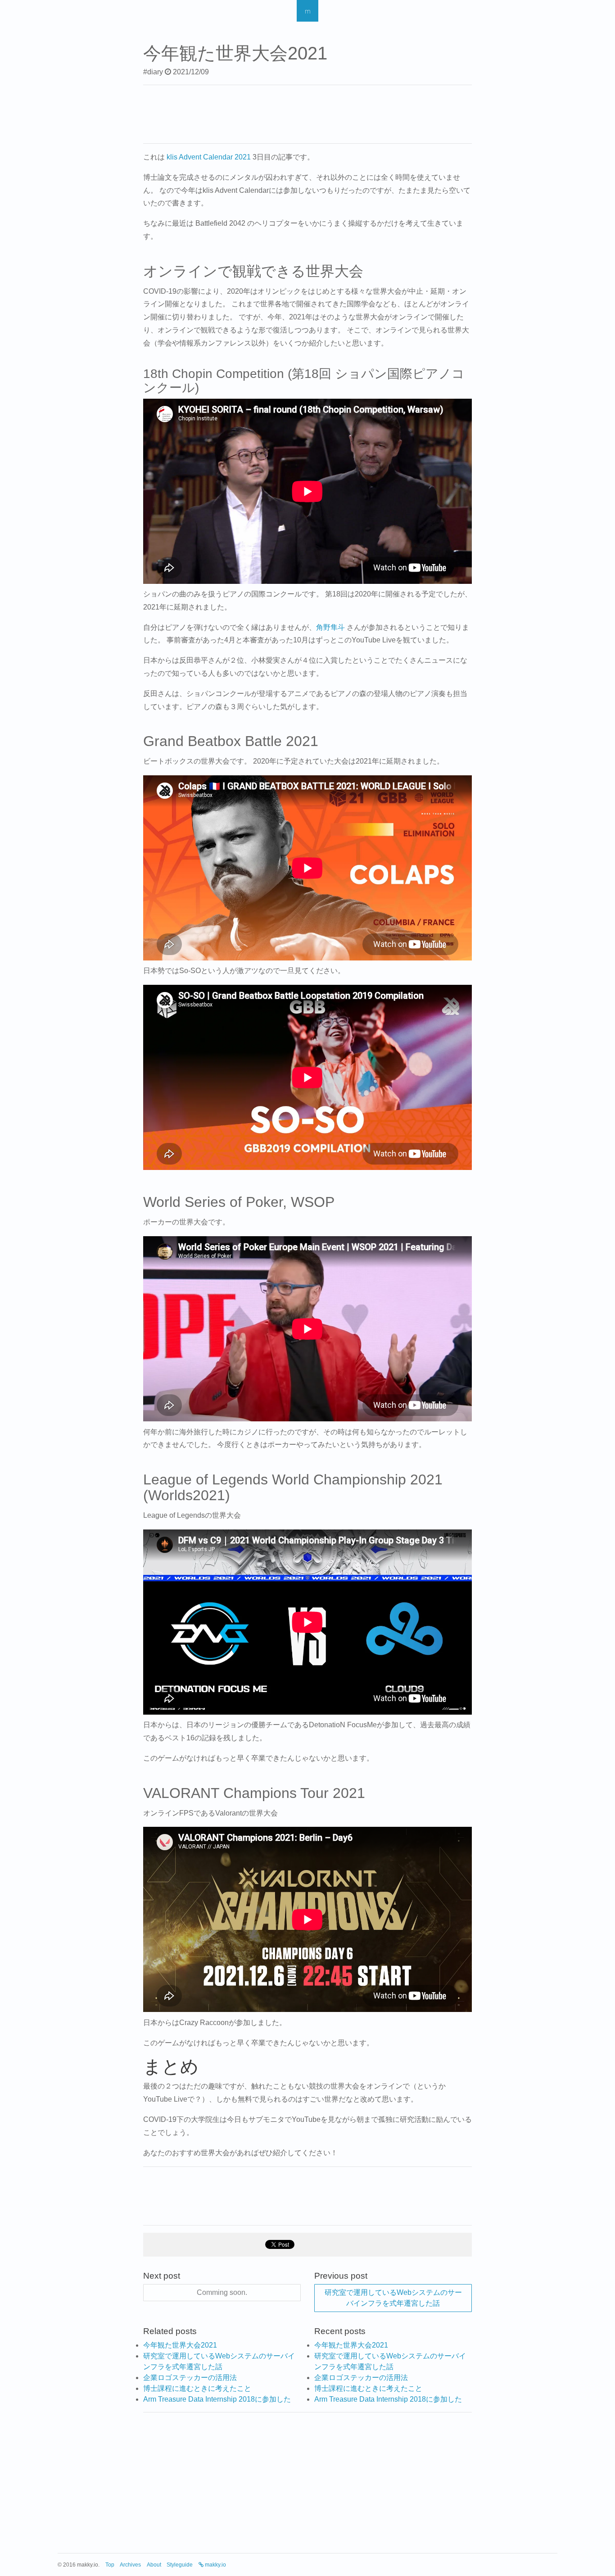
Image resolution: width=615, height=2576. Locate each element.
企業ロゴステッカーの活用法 (190, 2378)
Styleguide (180, 2565)
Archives (130, 2565)
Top (110, 2565)
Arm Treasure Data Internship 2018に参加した (217, 2399)
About (154, 2565)
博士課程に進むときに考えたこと (197, 2388)
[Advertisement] (307, 113)
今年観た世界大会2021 (180, 2345)
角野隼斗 (330, 627)
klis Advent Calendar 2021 (209, 157)
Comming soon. (222, 2292)
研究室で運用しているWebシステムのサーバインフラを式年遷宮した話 (393, 2298)
